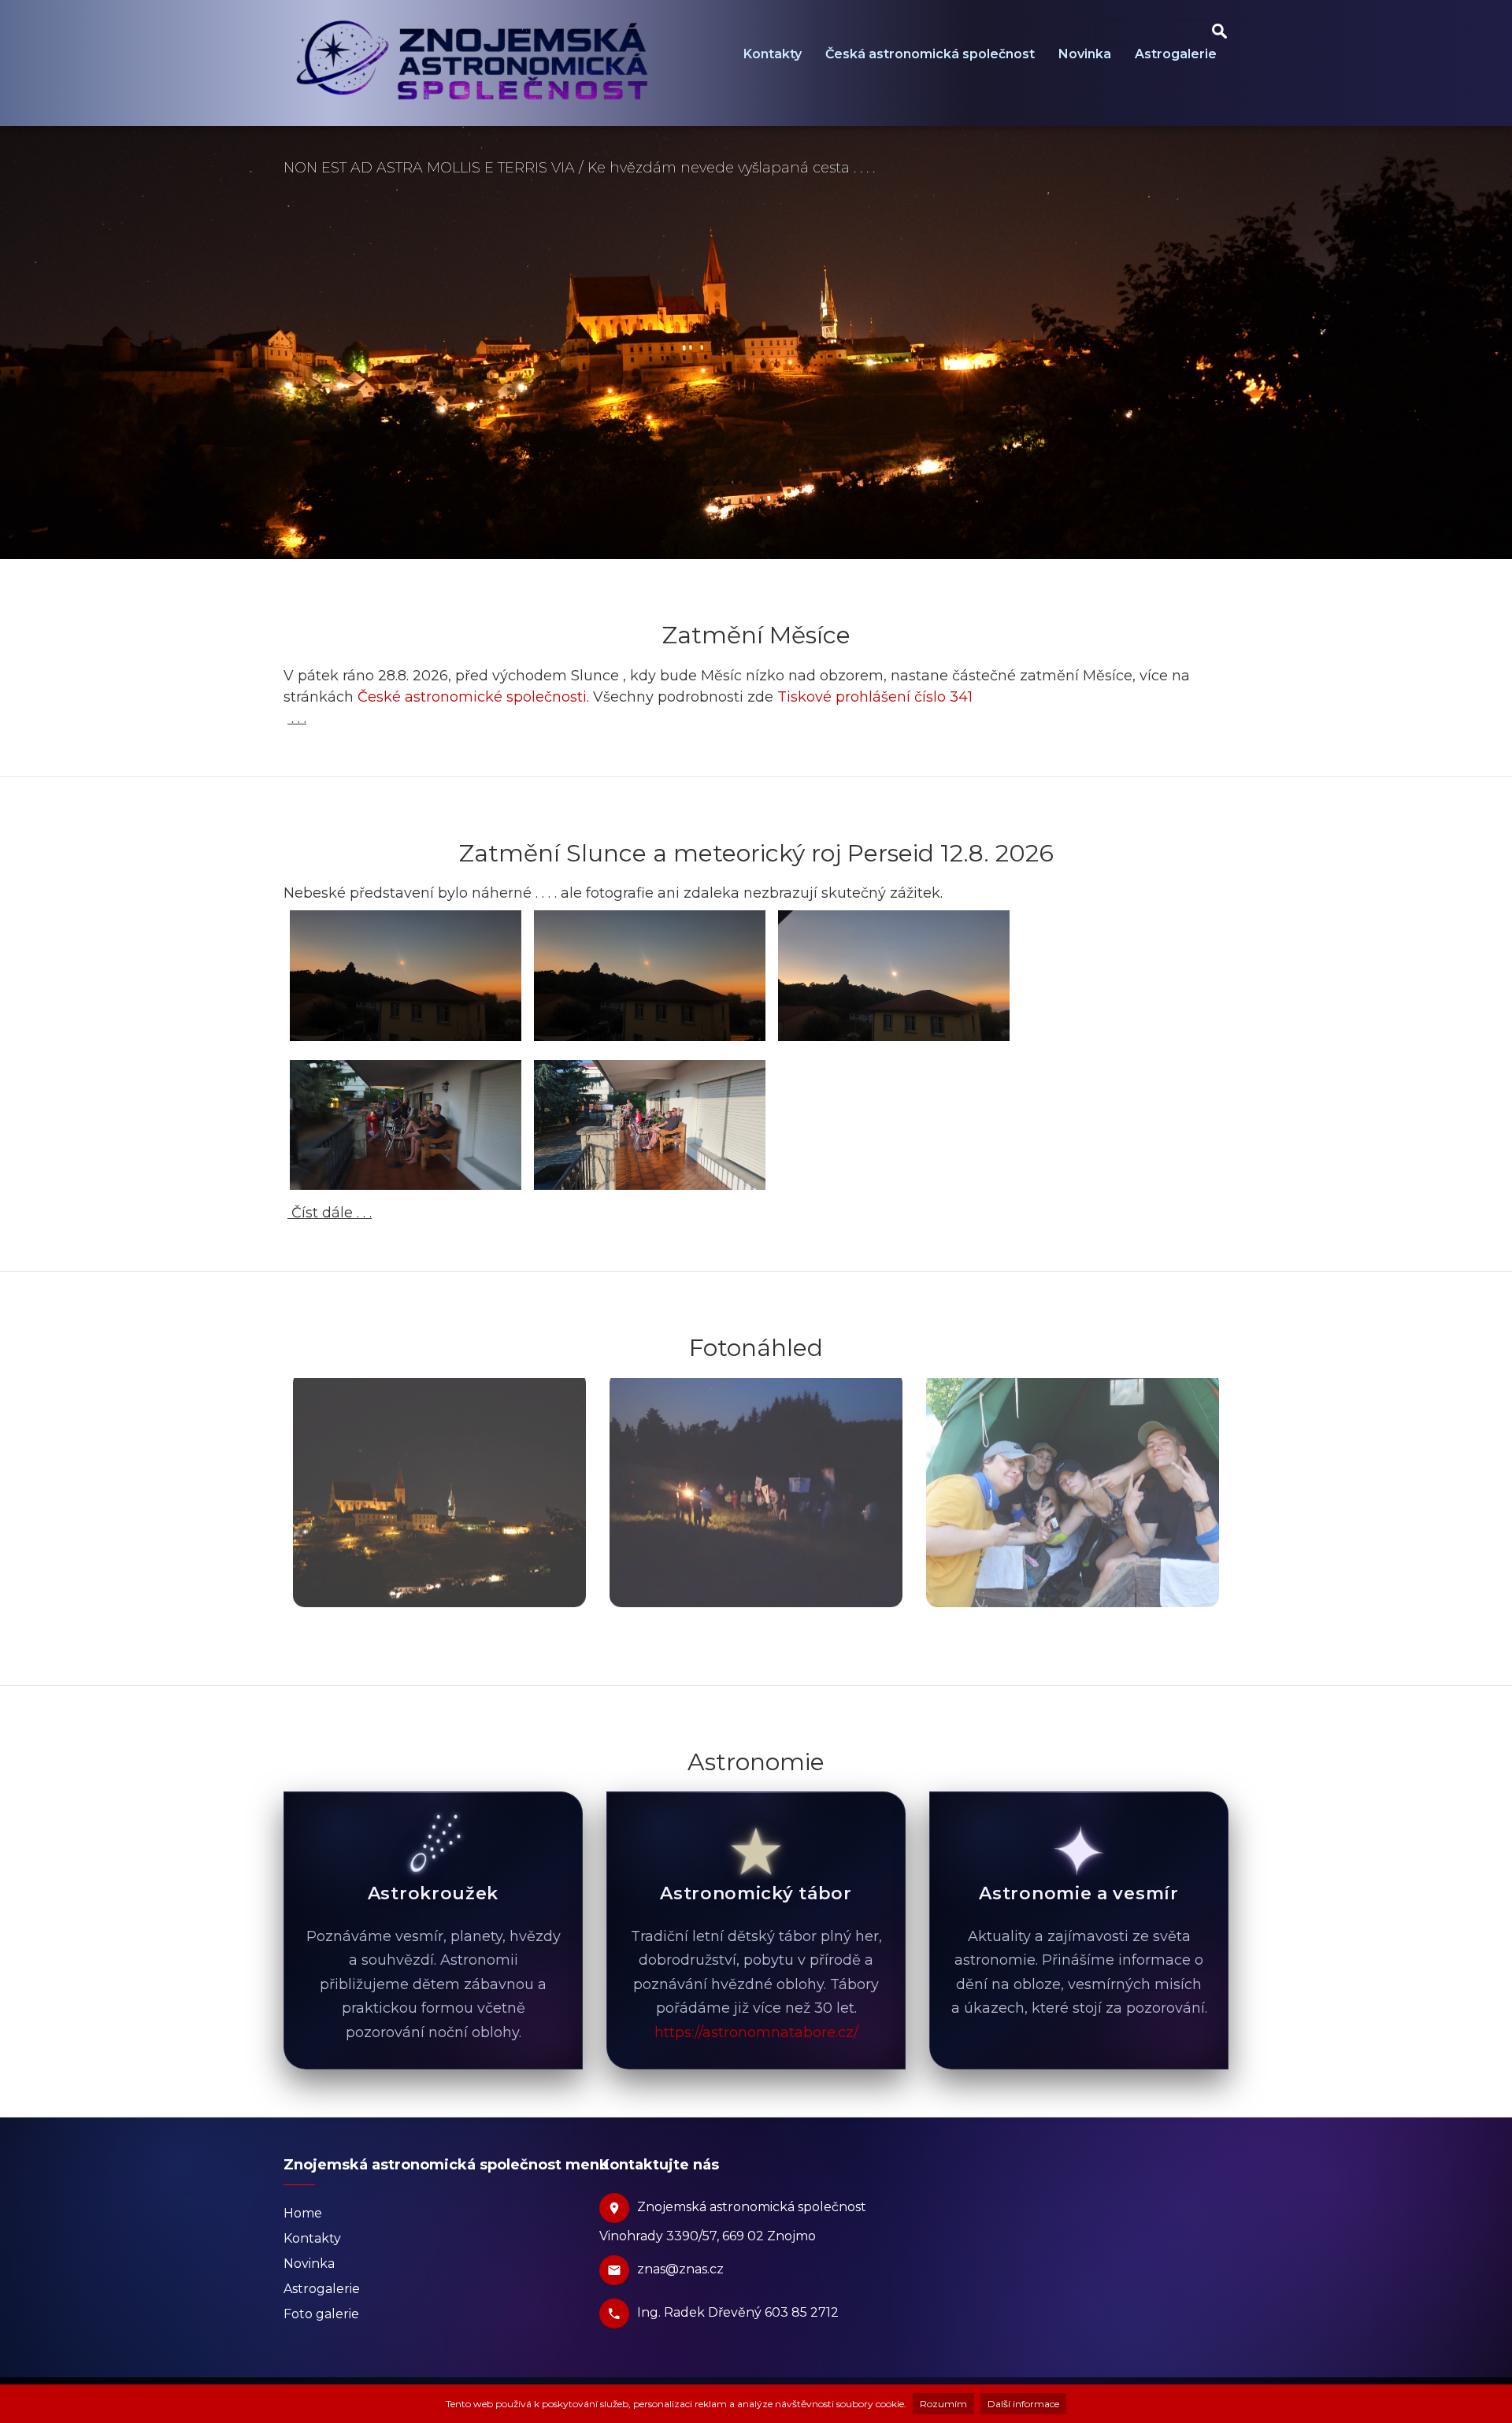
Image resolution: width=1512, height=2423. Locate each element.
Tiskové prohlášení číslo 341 (875, 697)
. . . (297, 718)
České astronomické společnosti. (473, 697)
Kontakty (773, 54)
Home (303, 2213)
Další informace (1023, 2404)
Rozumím (943, 2404)
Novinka (1085, 54)
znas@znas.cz (680, 2269)
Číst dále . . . (330, 1213)
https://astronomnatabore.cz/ (756, 2032)
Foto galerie (321, 2314)
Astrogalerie (1176, 54)
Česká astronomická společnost (930, 54)
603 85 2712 (802, 2312)
